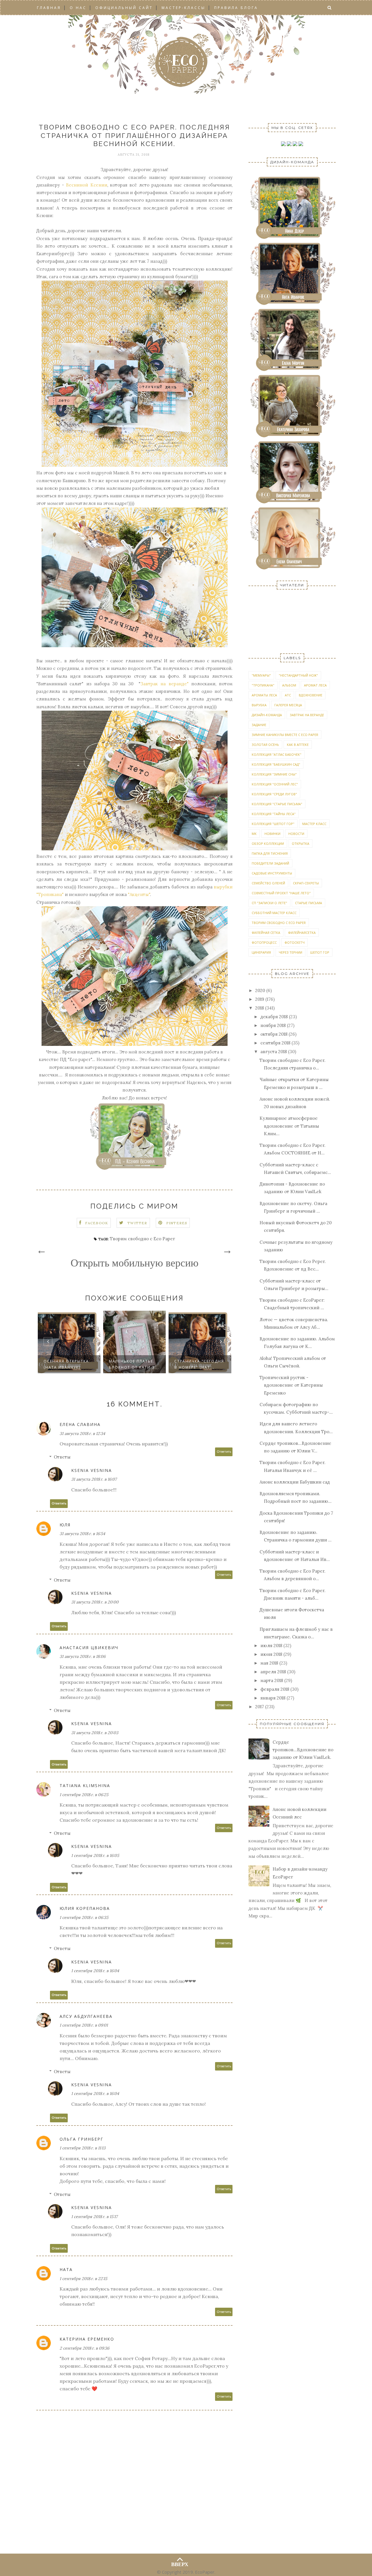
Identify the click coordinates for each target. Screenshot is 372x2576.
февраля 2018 (275, 1689)
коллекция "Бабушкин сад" (276, 764)
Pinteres (177, 1223)
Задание (259, 725)
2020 (260, 990)
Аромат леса (315, 685)
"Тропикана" (263, 685)
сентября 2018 (275, 1043)
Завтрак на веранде (307, 715)
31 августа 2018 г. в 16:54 (82, 1534)
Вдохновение (311, 695)
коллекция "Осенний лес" (275, 784)
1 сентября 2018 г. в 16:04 (95, 1971)
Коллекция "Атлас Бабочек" (277, 754)
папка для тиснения (270, 853)
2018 (260, 1008)
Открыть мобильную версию (135, 1263)
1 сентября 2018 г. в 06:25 (84, 1795)
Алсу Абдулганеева (86, 2016)
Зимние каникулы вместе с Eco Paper (285, 735)
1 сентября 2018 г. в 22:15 (83, 2279)
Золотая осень (265, 745)
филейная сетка (266, 933)
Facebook (97, 1223)
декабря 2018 (274, 1017)
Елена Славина (80, 1424)
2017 (260, 1707)
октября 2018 (274, 1034)
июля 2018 (271, 1646)
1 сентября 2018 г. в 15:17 (94, 2217)
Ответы (62, 1457)
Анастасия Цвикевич (89, 1648)
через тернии (290, 952)
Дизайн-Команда (267, 715)
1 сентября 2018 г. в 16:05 (95, 1855)
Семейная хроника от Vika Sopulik (197, 1364)
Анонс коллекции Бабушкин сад (295, 1482)
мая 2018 (269, 1663)
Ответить (224, 1452)
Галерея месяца (288, 705)
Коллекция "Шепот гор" (273, 824)
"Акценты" (139, 894)
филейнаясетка (302, 933)
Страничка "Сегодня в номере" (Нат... (134, 1364)
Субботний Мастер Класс (274, 913)
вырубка (259, 705)
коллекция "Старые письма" (277, 804)
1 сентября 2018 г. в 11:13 (83, 2148)
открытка (301, 843)
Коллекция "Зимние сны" (274, 774)
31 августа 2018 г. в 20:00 (95, 1602)
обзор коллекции (268, 843)
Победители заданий (270, 863)
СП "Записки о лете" (269, 903)
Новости (296, 834)
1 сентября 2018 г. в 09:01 (84, 2025)
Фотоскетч (295, 942)
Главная (49, 8)
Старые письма (308, 903)
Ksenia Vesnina (92, 1470)
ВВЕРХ (180, 2563)
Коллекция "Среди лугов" (274, 794)
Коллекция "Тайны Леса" (274, 814)
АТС (288, 695)
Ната (66, 2269)
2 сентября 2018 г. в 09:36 (84, 2348)
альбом (289, 685)
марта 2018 (272, 1680)
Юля (65, 1525)
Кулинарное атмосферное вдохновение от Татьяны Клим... (289, 1126)
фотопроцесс (264, 942)
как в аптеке (298, 745)
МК (254, 834)
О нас (78, 8)
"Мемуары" (261, 675)
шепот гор (320, 952)
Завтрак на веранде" (164, 684)
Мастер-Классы (184, 8)
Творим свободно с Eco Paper (142, 1239)
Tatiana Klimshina (85, 1785)
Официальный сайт (124, 8)
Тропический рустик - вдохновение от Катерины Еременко (291, 1385)
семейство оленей (268, 883)
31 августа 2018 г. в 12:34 (82, 1434)
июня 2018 (271, 1654)
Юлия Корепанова (85, 1908)
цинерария (261, 952)
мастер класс (314, 824)
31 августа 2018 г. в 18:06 (83, 1656)
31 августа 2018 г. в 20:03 (95, 1733)
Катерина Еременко (87, 2339)
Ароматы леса (264, 695)
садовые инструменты (272, 873)
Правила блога (236, 8)
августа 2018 (274, 1052)
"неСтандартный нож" (298, 675)
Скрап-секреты (306, 883)
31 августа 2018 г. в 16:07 (94, 1479)
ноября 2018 (273, 1025)
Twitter (137, 1223)
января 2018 (273, 1698)
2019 (260, 999)
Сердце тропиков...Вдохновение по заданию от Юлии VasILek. (303, 1750)
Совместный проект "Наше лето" (281, 893)
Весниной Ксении (86, 185)
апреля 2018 (273, 1672)
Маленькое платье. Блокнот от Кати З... (69, 1364)
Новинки (272, 834)
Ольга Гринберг (82, 2139)
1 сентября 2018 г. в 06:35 (84, 1917)
